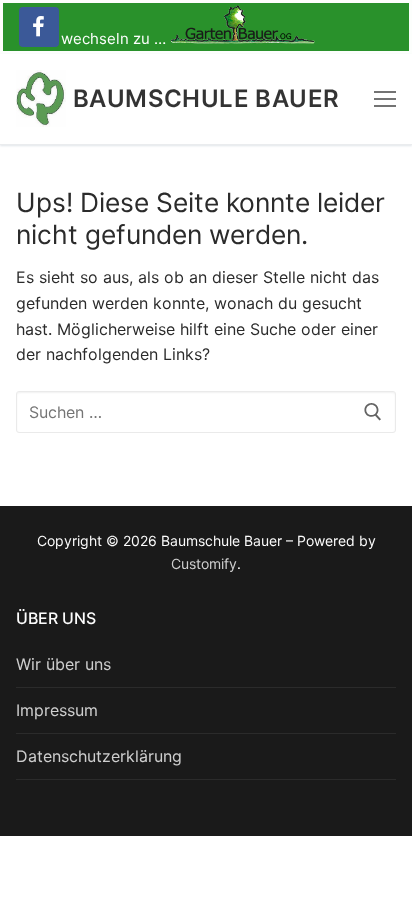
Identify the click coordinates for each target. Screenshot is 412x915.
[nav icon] (385, 99)
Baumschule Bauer (206, 98)
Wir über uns (63, 664)
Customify (204, 563)
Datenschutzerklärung (99, 756)
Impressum (57, 710)
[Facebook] (39, 27)
